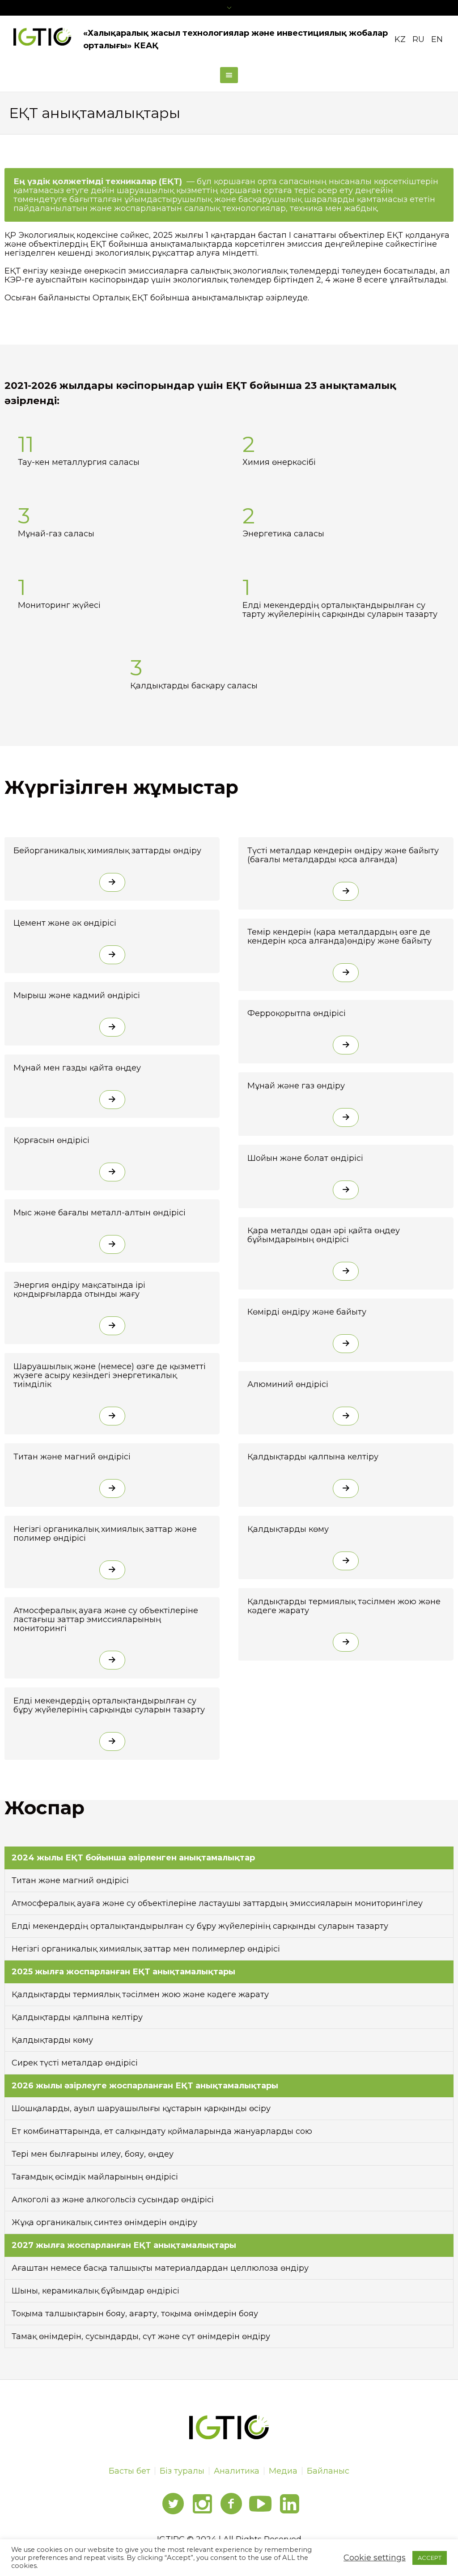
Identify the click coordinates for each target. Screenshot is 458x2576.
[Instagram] (202, 2504)
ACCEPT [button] (430, 2558)
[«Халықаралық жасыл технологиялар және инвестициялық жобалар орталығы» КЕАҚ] (229, 2427)
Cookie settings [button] (375, 2558)
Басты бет (129, 2471)
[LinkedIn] (289, 2504)
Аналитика (237, 2471)
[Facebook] (231, 2504)
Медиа (283, 2471)
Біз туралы (182, 2471)
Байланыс (328, 2471)
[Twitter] (173, 2504)
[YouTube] (260, 2504)
